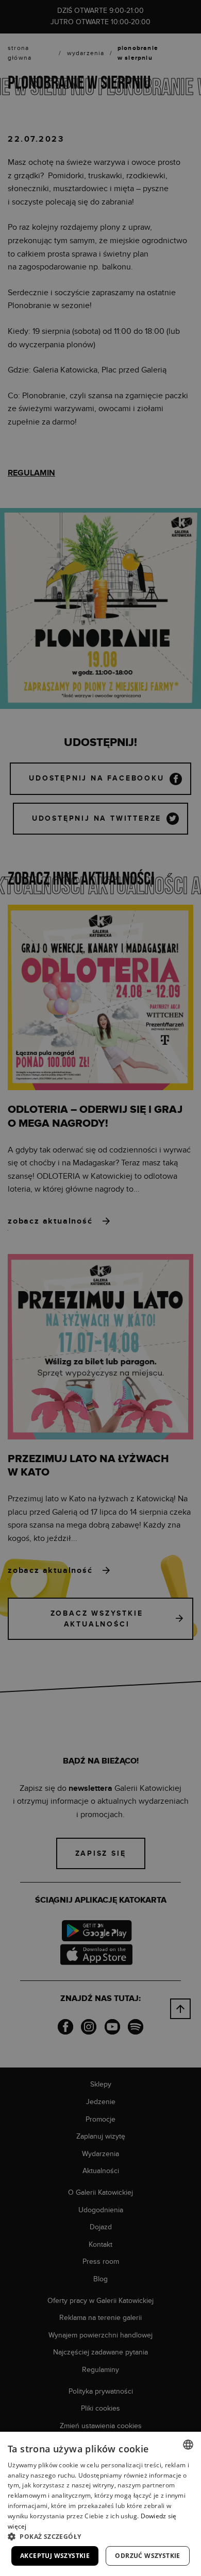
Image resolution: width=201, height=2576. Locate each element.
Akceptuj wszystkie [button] (55, 2556)
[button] (100, 2536)
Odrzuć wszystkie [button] (147, 2556)
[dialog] (100, 1288)
